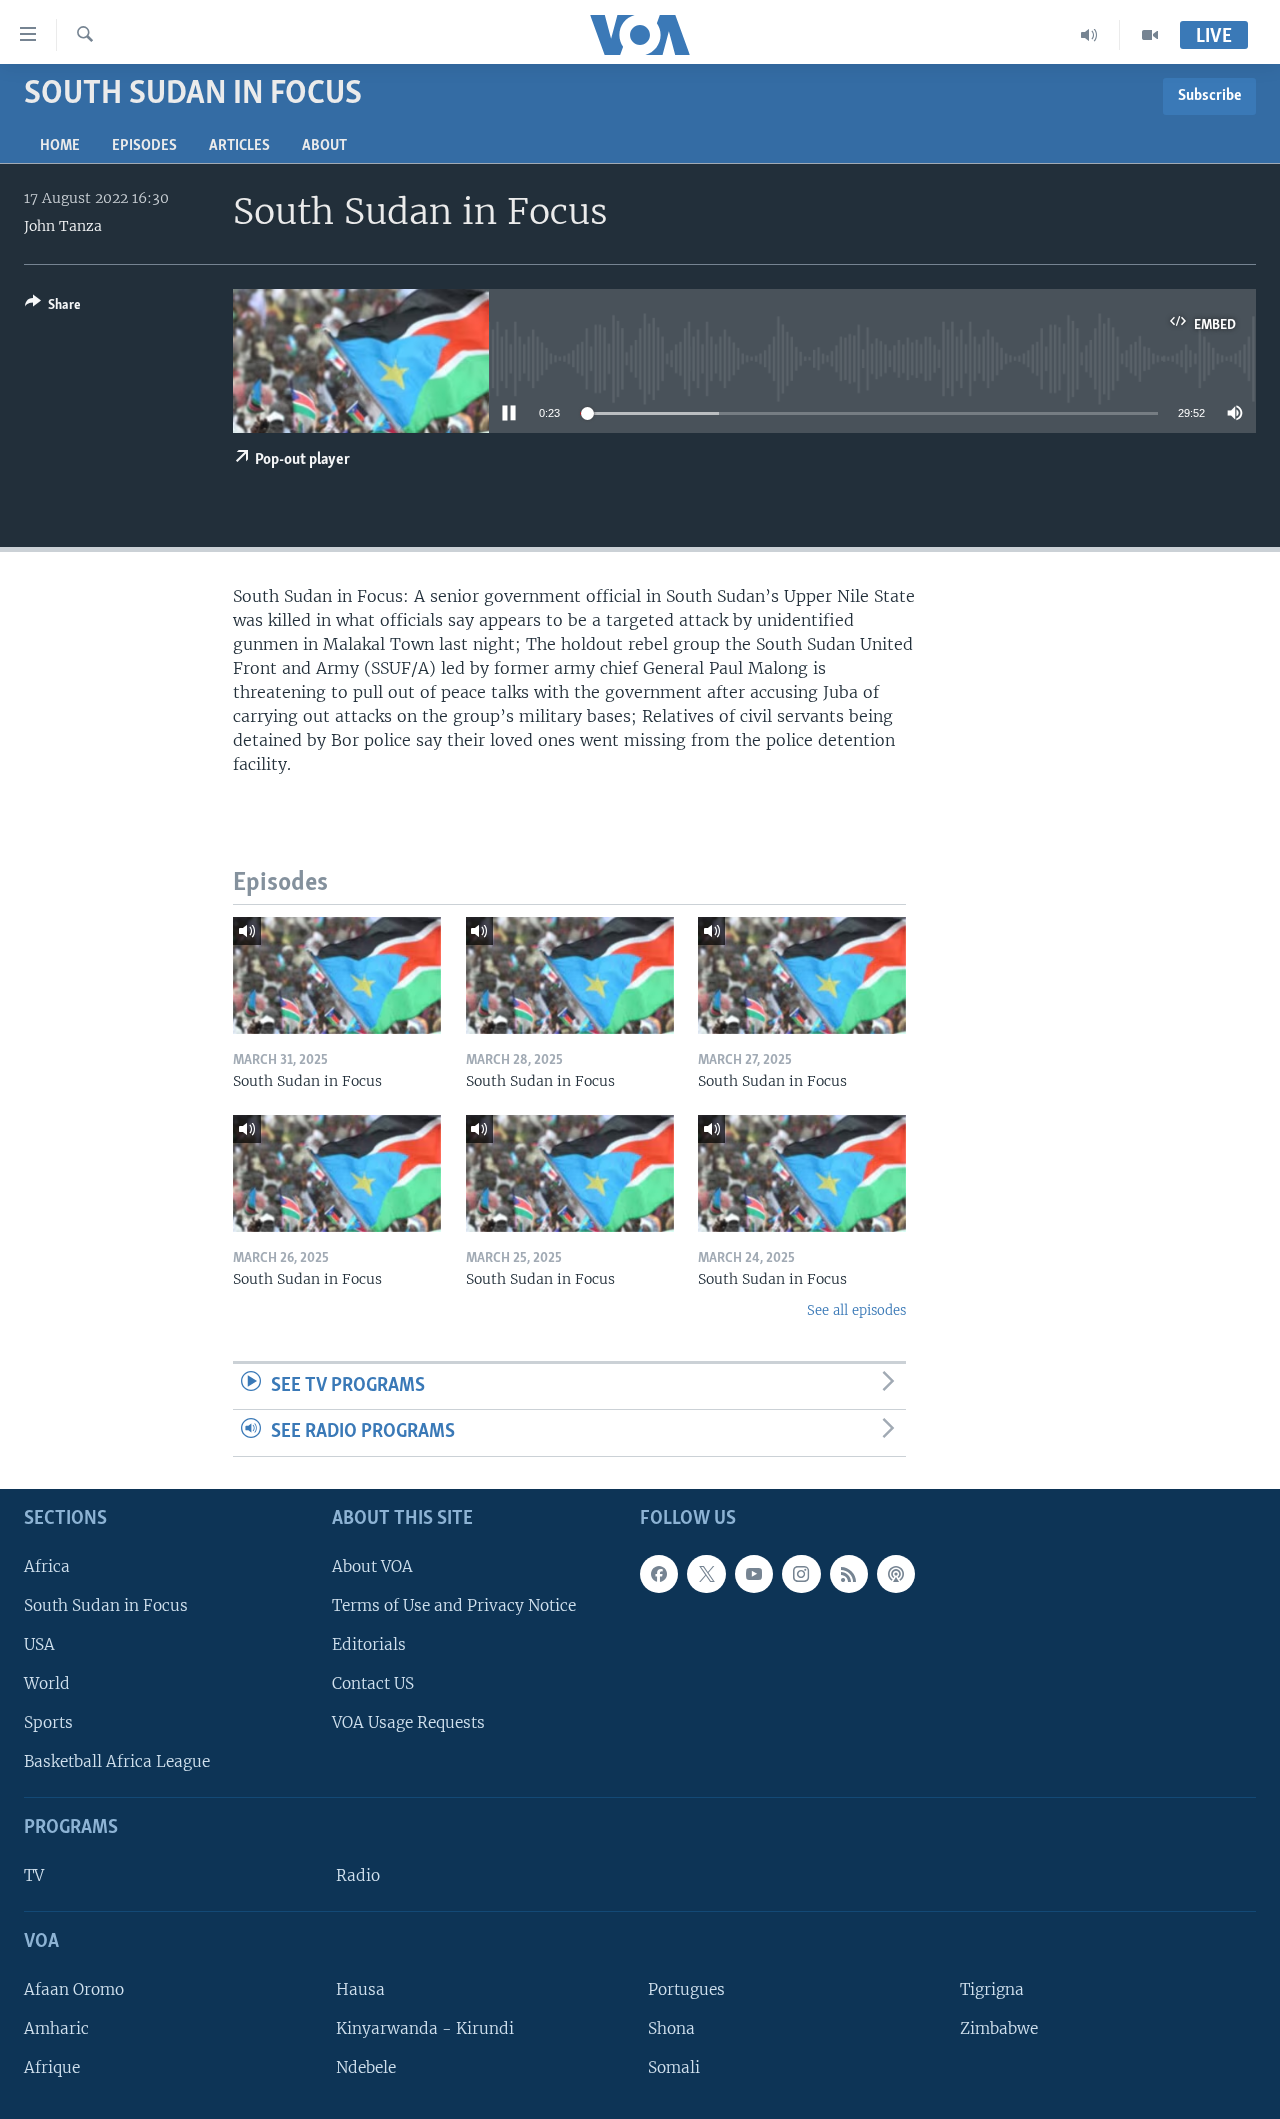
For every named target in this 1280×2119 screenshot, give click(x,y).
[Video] (1150, 35)
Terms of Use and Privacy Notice (454, 1605)
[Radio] (1089, 35)
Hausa (360, 1989)
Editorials (369, 1644)
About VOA (372, 1566)
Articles (239, 146)
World (47, 1683)
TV (34, 1875)
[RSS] (849, 1574)
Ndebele (366, 2067)
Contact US (373, 1683)
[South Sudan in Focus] (337, 975)
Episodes (144, 146)
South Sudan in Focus (106, 1605)
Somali (674, 2067)
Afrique (52, 2067)
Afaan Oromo (74, 1989)
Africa (47, 1566)
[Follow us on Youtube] (754, 1574)
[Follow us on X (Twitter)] (706, 1574)
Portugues (686, 1989)
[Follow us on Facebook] (659, 1574)
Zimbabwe (999, 2028)
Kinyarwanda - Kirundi (425, 2028)
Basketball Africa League (117, 1761)
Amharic (56, 2028)
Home (60, 146)
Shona (671, 2028)
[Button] (53, 308)
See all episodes (856, 1310)
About (324, 146)
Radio (358, 1875)
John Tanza (63, 226)
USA (39, 1644)
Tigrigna (992, 1989)
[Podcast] (896, 1574)
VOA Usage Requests (408, 1722)
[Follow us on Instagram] (801, 1574)
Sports (48, 1722)
